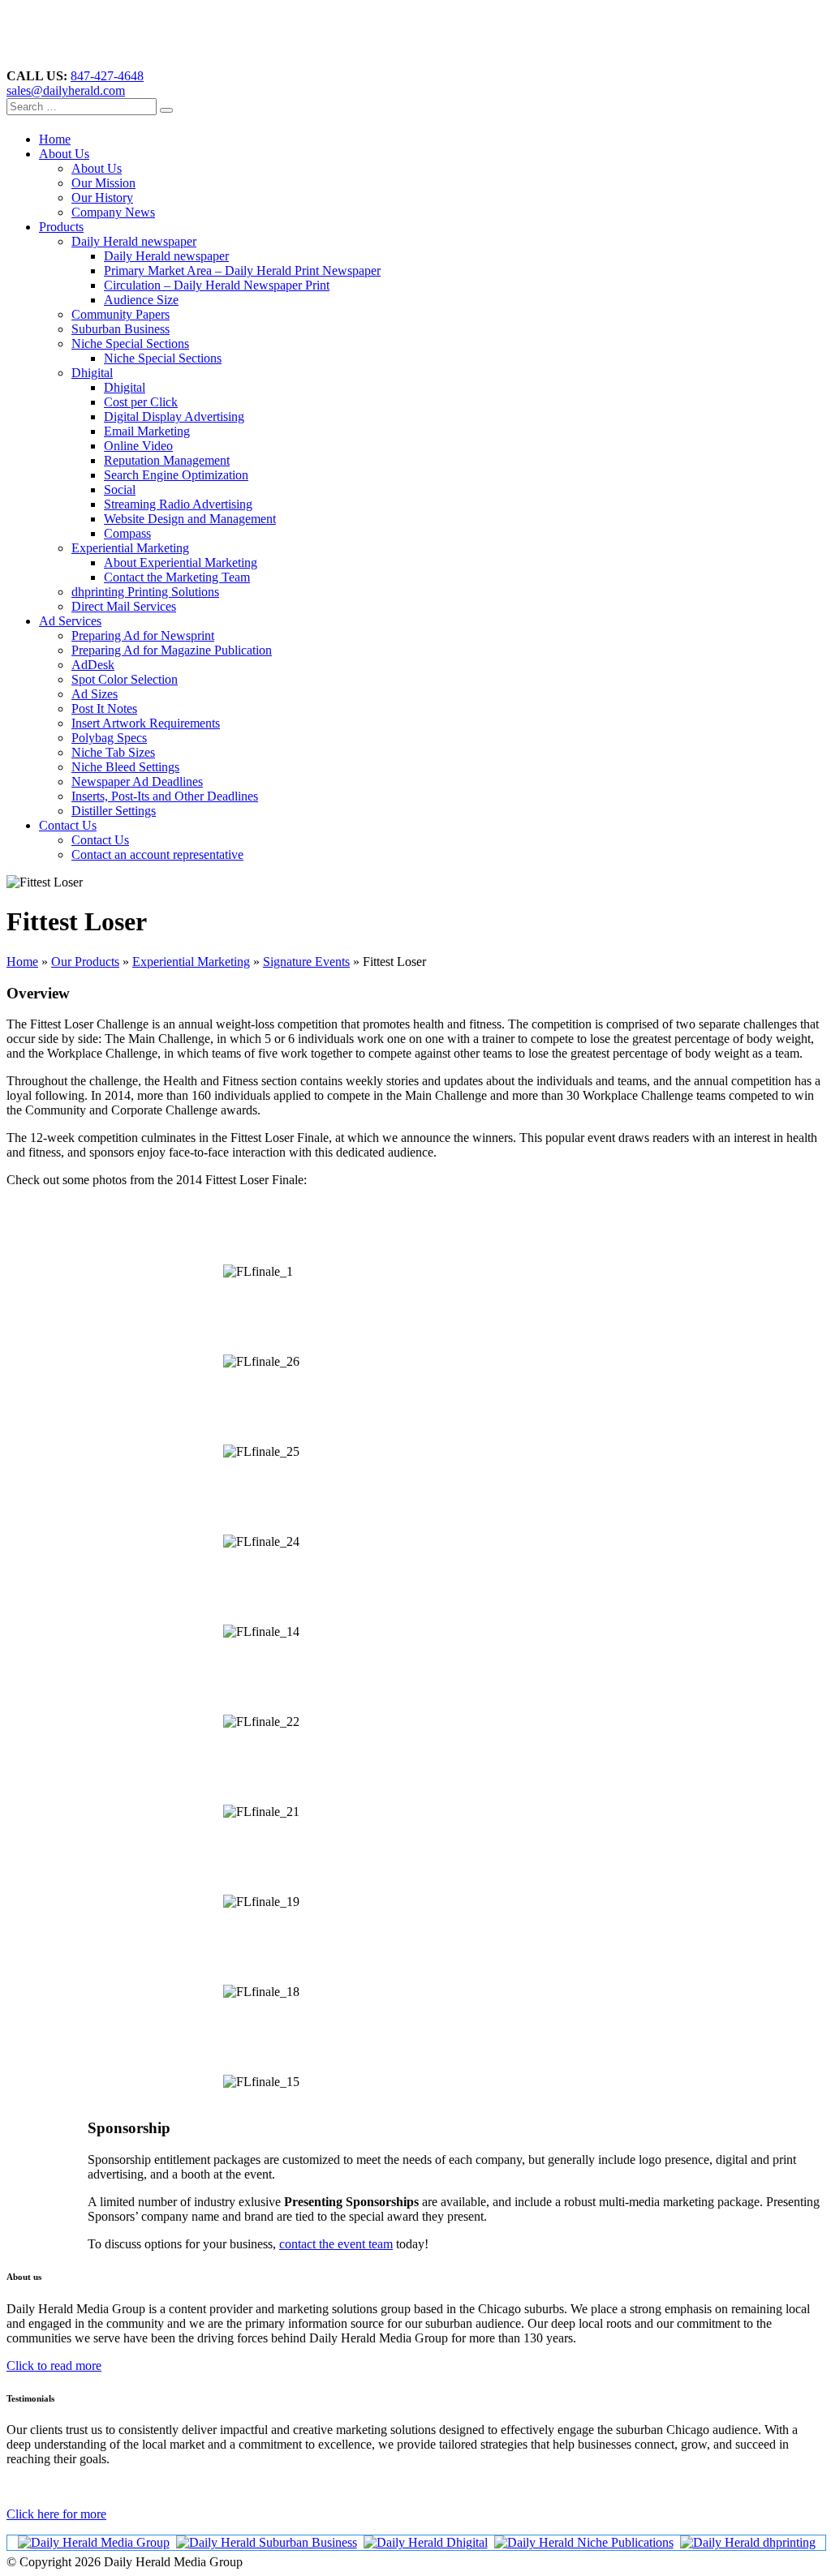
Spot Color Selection (125, 679)
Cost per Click (141, 402)
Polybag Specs (109, 738)
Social (120, 489)
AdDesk (93, 665)
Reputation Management (167, 460)
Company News (113, 212)
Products (61, 227)
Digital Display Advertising (174, 416)
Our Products (85, 962)
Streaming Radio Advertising (178, 504)
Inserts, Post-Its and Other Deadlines (165, 796)
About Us (64, 154)
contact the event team (336, 2244)
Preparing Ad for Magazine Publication (172, 650)
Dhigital (92, 373)
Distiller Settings (114, 811)
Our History (102, 197)
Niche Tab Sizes (113, 752)
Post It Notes (104, 708)
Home (55, 139)
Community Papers (121, 314)
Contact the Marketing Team (177, 577)
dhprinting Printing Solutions (145, 592)
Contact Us (68, 825)
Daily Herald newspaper (134, 241)
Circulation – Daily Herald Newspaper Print (217, 285)
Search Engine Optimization (176, 475)
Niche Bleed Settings (125, 767)
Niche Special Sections (130, 343)
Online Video (138, 446)
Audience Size (141, 300)
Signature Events (306, 962)
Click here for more (56, 2514)
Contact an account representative (157, 854)
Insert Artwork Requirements (146, 723)
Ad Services (70, 621)
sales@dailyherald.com (66, 90)
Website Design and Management (190, 519)
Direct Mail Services (124, 606)
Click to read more (54, 2366)
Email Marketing (147, 431)
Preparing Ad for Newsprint (143, 635)
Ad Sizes (95, 694)
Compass (127, 533)
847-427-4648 (107, 76)
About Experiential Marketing (181, 562)
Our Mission (103, 183)
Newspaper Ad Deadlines (137, 781)
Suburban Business (121, 329)
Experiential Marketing (130, 548)
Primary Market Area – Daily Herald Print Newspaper (242, 270)
